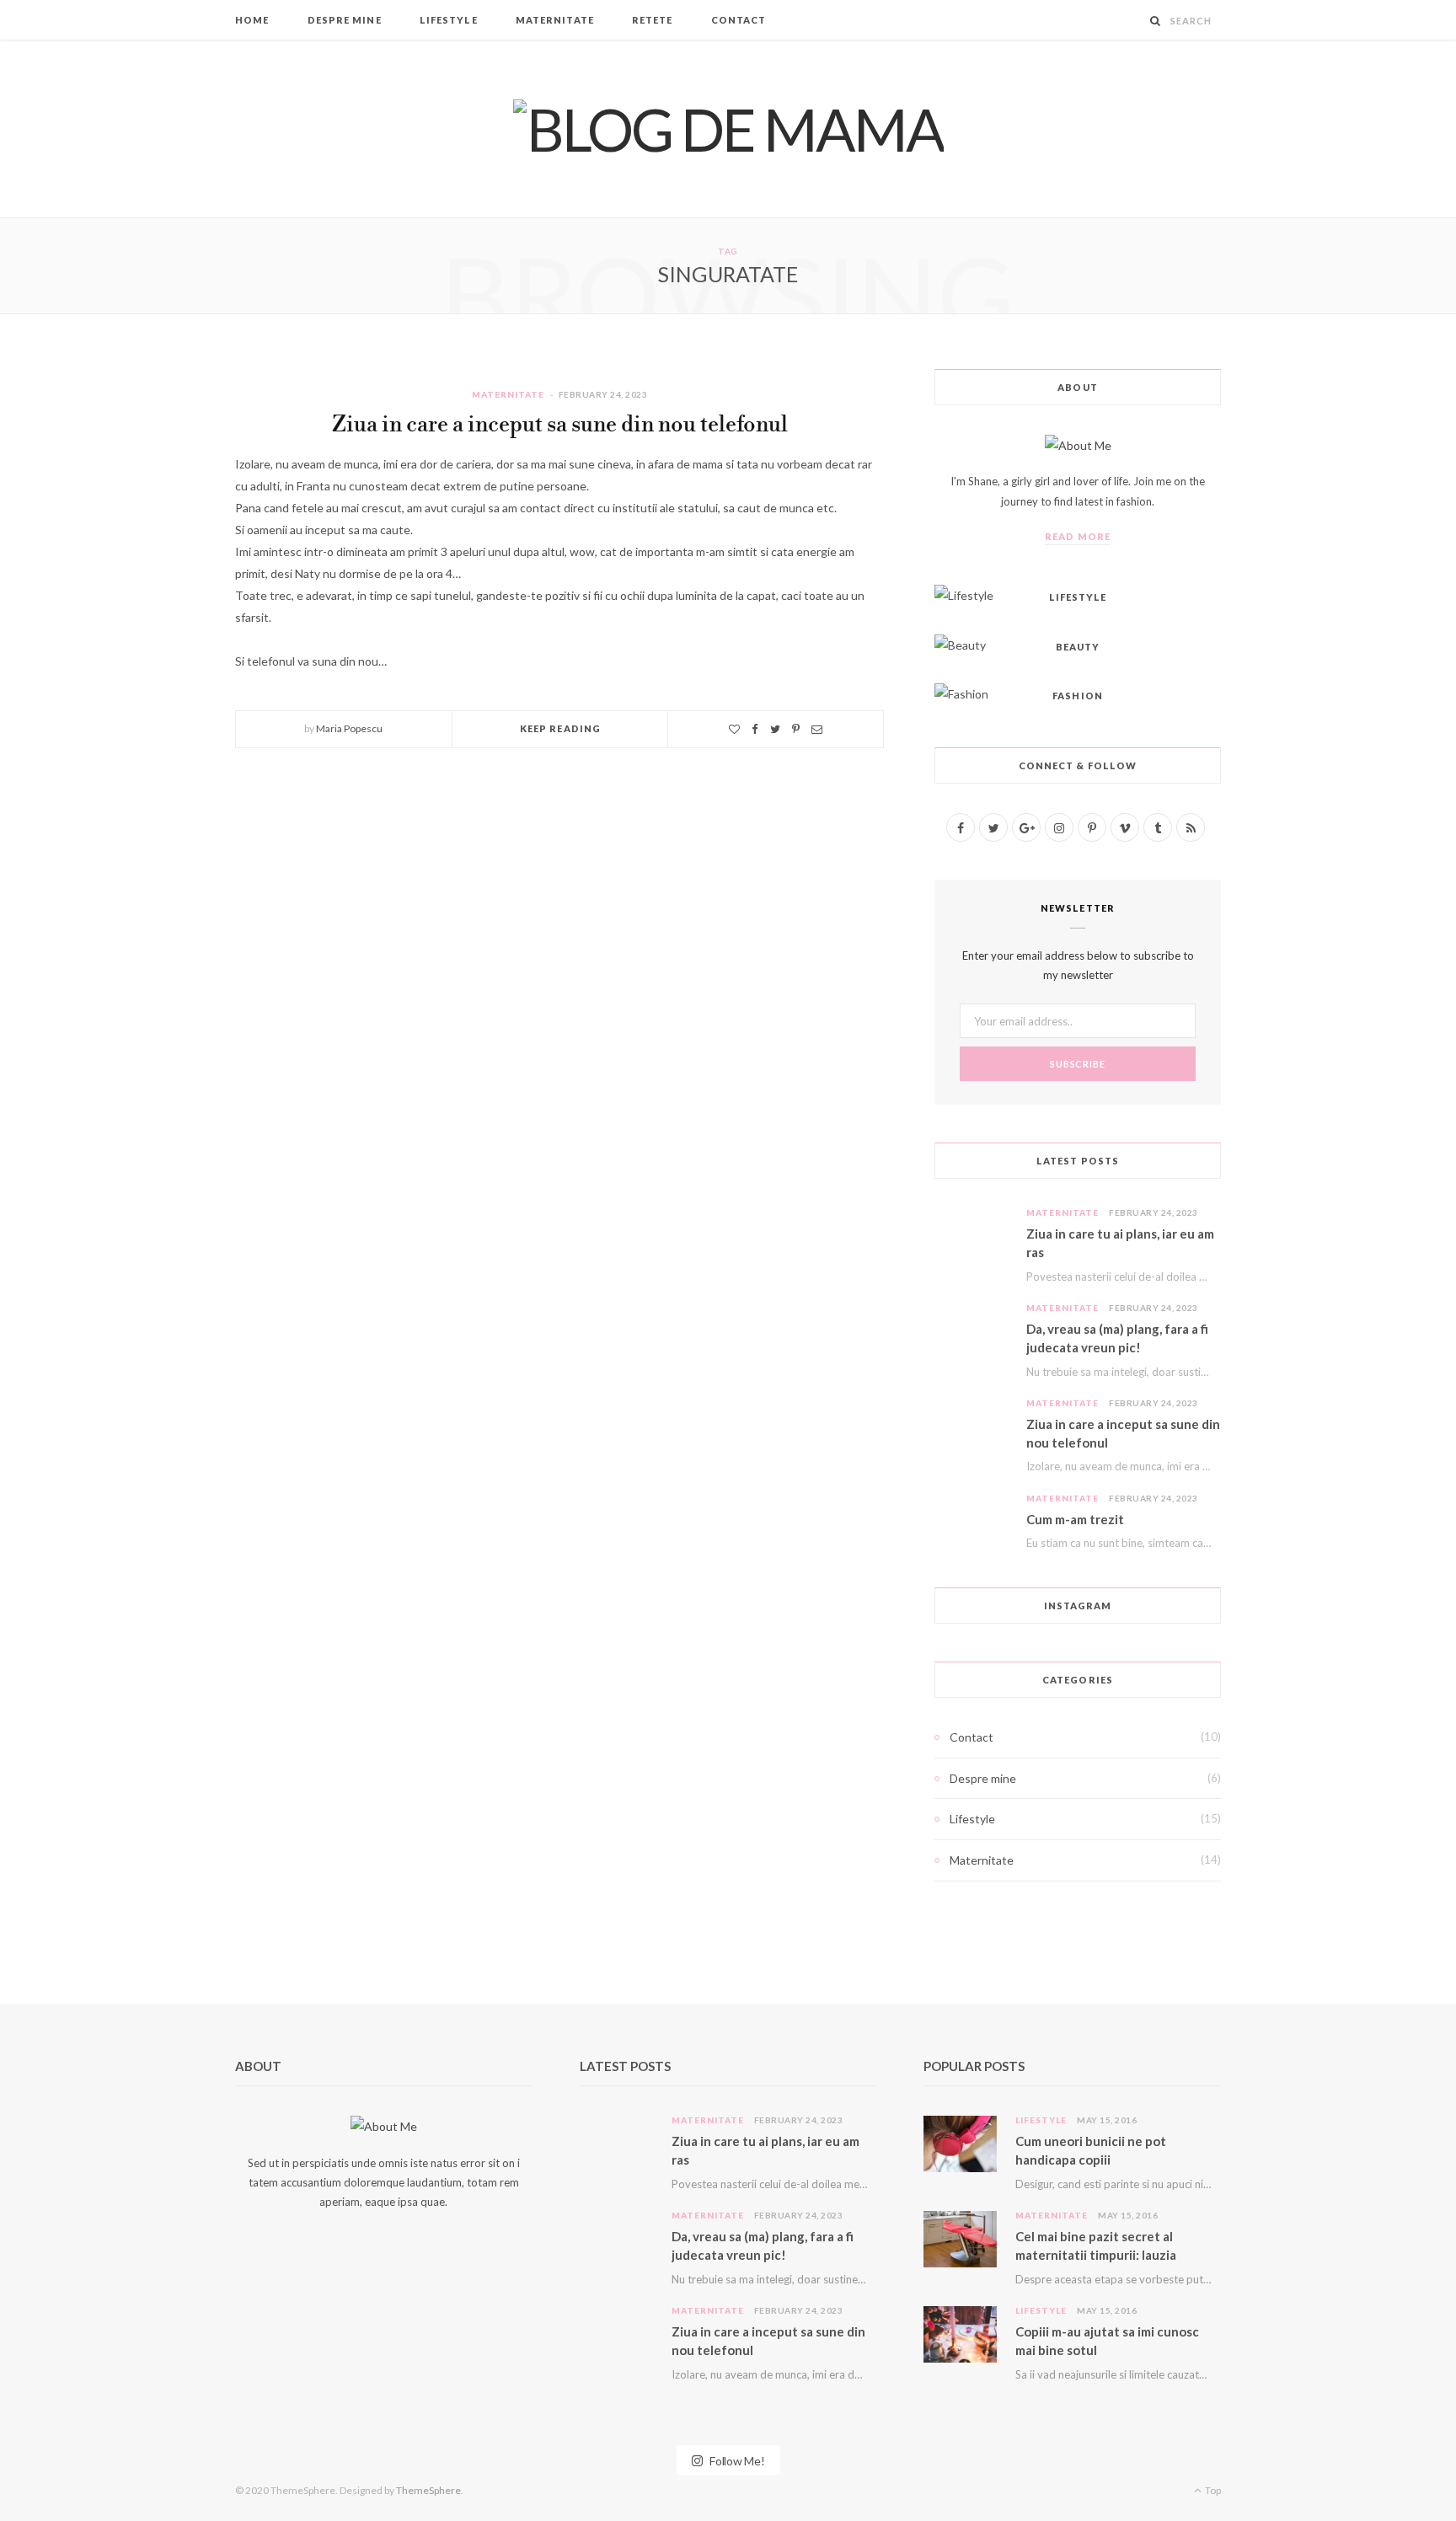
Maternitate (555, 20)
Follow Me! (736, 2460)
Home (252, 20)
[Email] (817, 729)
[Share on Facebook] (755, 729)
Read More (1078, 536)
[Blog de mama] (728, 129)
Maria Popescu (349, 728)
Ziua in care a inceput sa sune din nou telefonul (560, 425)
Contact (739, 20)
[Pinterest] (796, 729)
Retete (653, 20)
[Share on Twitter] (775, 729)
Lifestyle (449, 20)
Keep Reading (560, 728)
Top (1212, 2490)
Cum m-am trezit (1075, 1519)
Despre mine (345, 20)
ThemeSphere (428, 2490)
